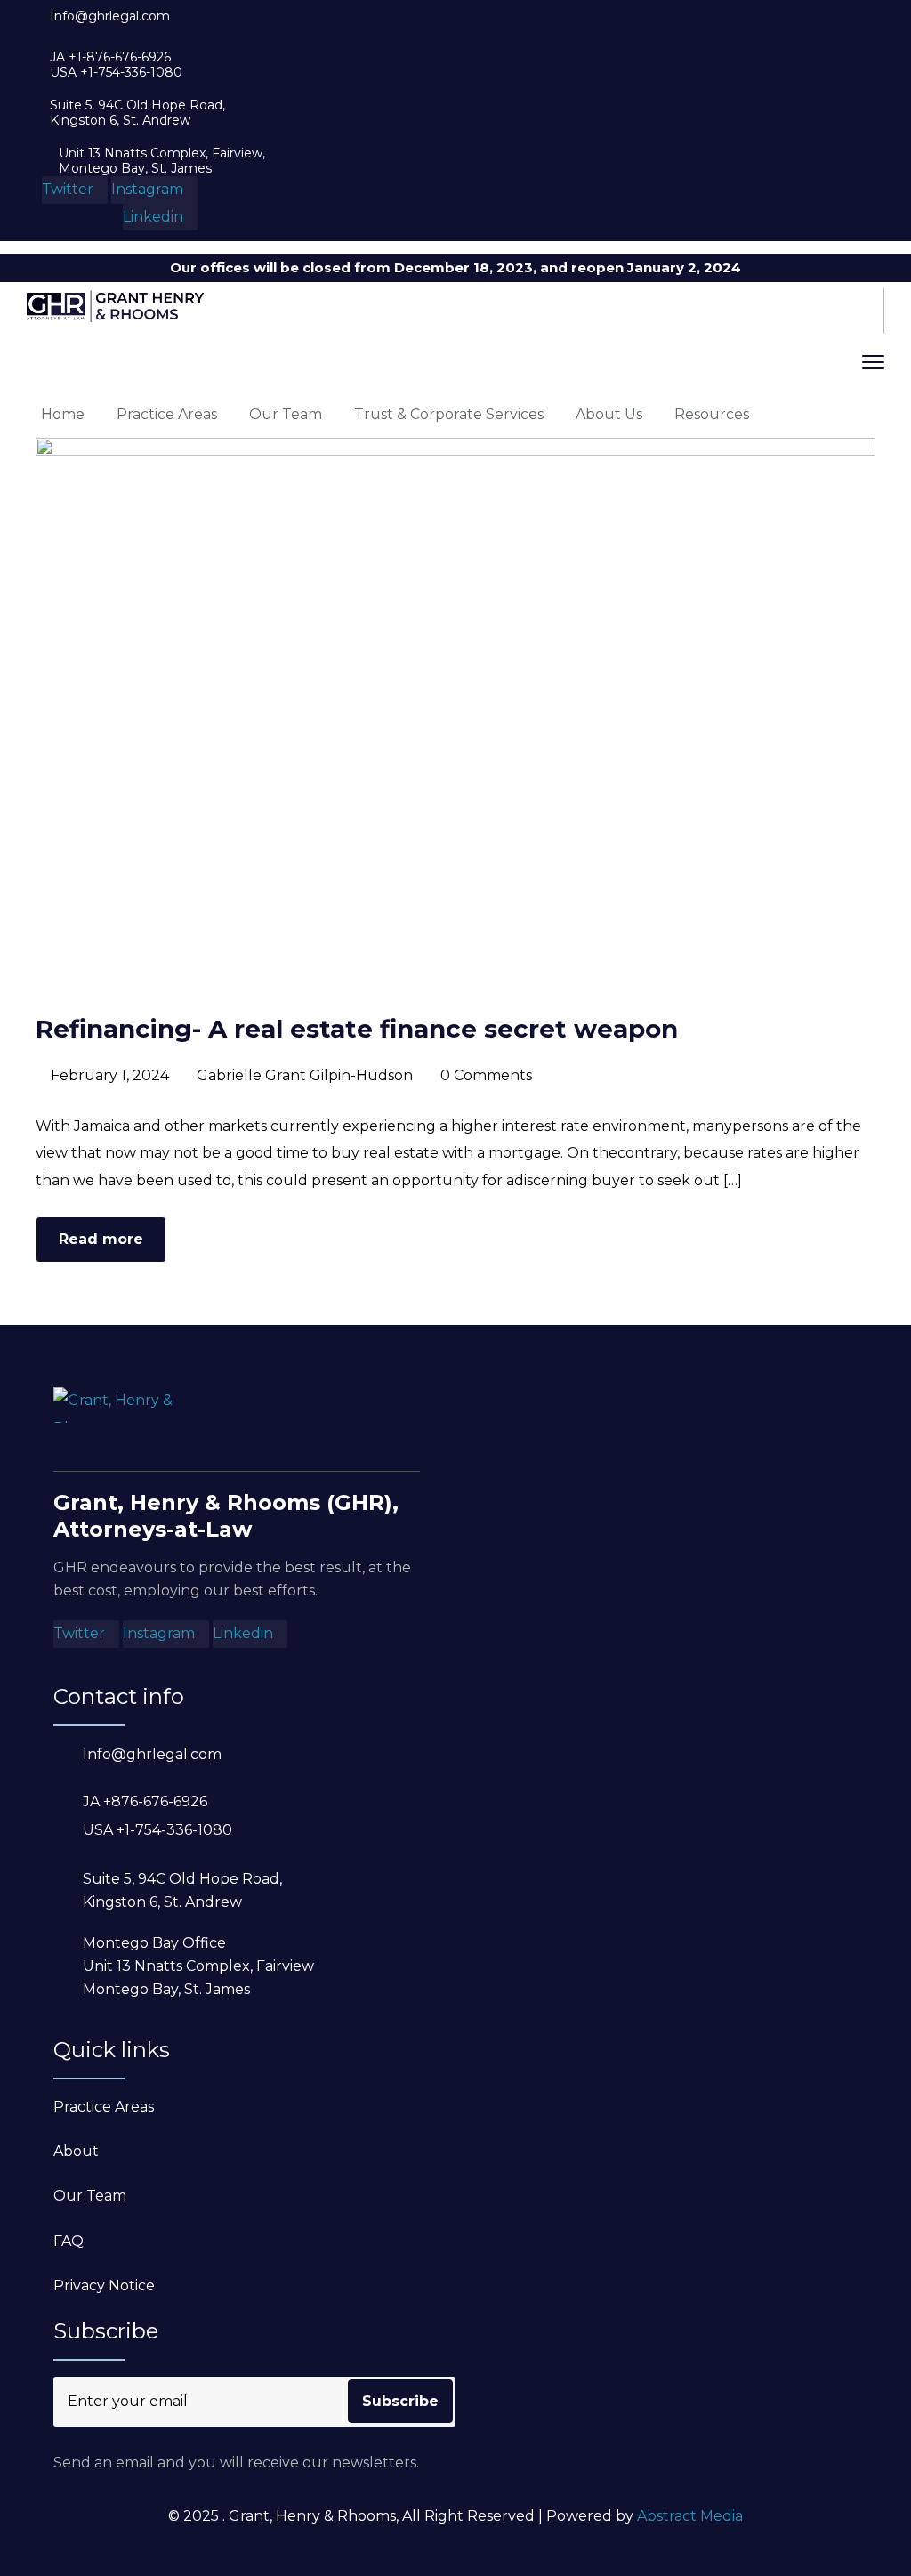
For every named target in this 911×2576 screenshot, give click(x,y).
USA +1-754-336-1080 (116, 73)
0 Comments (486, 1075)
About (76, 2151)
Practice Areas (167, 414)
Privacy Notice (104, 2285)
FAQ (69, 2241)
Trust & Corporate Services (449, 414)
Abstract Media (690, 2516)
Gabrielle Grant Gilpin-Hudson (305, 1075)
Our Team (286, 414)
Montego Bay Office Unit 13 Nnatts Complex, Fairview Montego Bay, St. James (198, 1966)
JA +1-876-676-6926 (110, 57)
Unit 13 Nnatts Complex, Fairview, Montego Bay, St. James (162, 161)
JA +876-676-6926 (145, 1801)
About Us (609, 414)
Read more (101, 1239)
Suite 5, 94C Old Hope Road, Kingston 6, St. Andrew (137, 113)
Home (63, 414)
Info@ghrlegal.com (110, 16)
